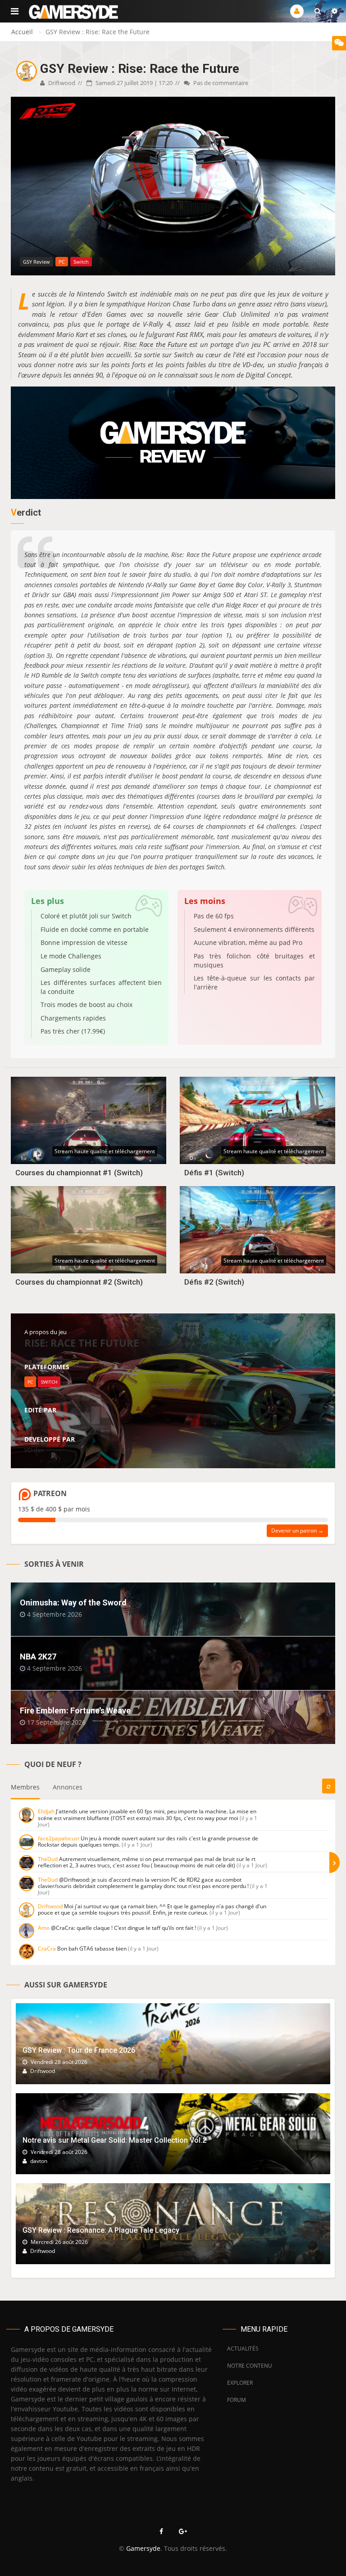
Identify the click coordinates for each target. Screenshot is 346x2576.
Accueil (22, 32)
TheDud (48, 1859)
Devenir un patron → (297, 1531)
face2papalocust (59, 1838)
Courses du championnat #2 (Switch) (79, 1282)
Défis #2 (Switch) (214, 1282)
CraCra (47, 1949)
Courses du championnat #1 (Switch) (79, 1173)
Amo (44, 1928)
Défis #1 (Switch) (214, 1173)
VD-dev (34, 1421)
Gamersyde (143, 2548)
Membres (25, 1787)
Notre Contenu (247, 2366)
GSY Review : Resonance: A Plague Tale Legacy (101, 2230)
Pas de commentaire (220, 83)
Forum (237, 2400)
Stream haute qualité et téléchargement (105, 1151)
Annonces (68, 1787)
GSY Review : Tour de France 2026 (79, 2050)
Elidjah (46, 1811)
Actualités (243, 2349)
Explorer (240, 2383)
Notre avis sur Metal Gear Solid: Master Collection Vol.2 (114, 2140)
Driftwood (61, 83)
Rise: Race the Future (155, 344)
